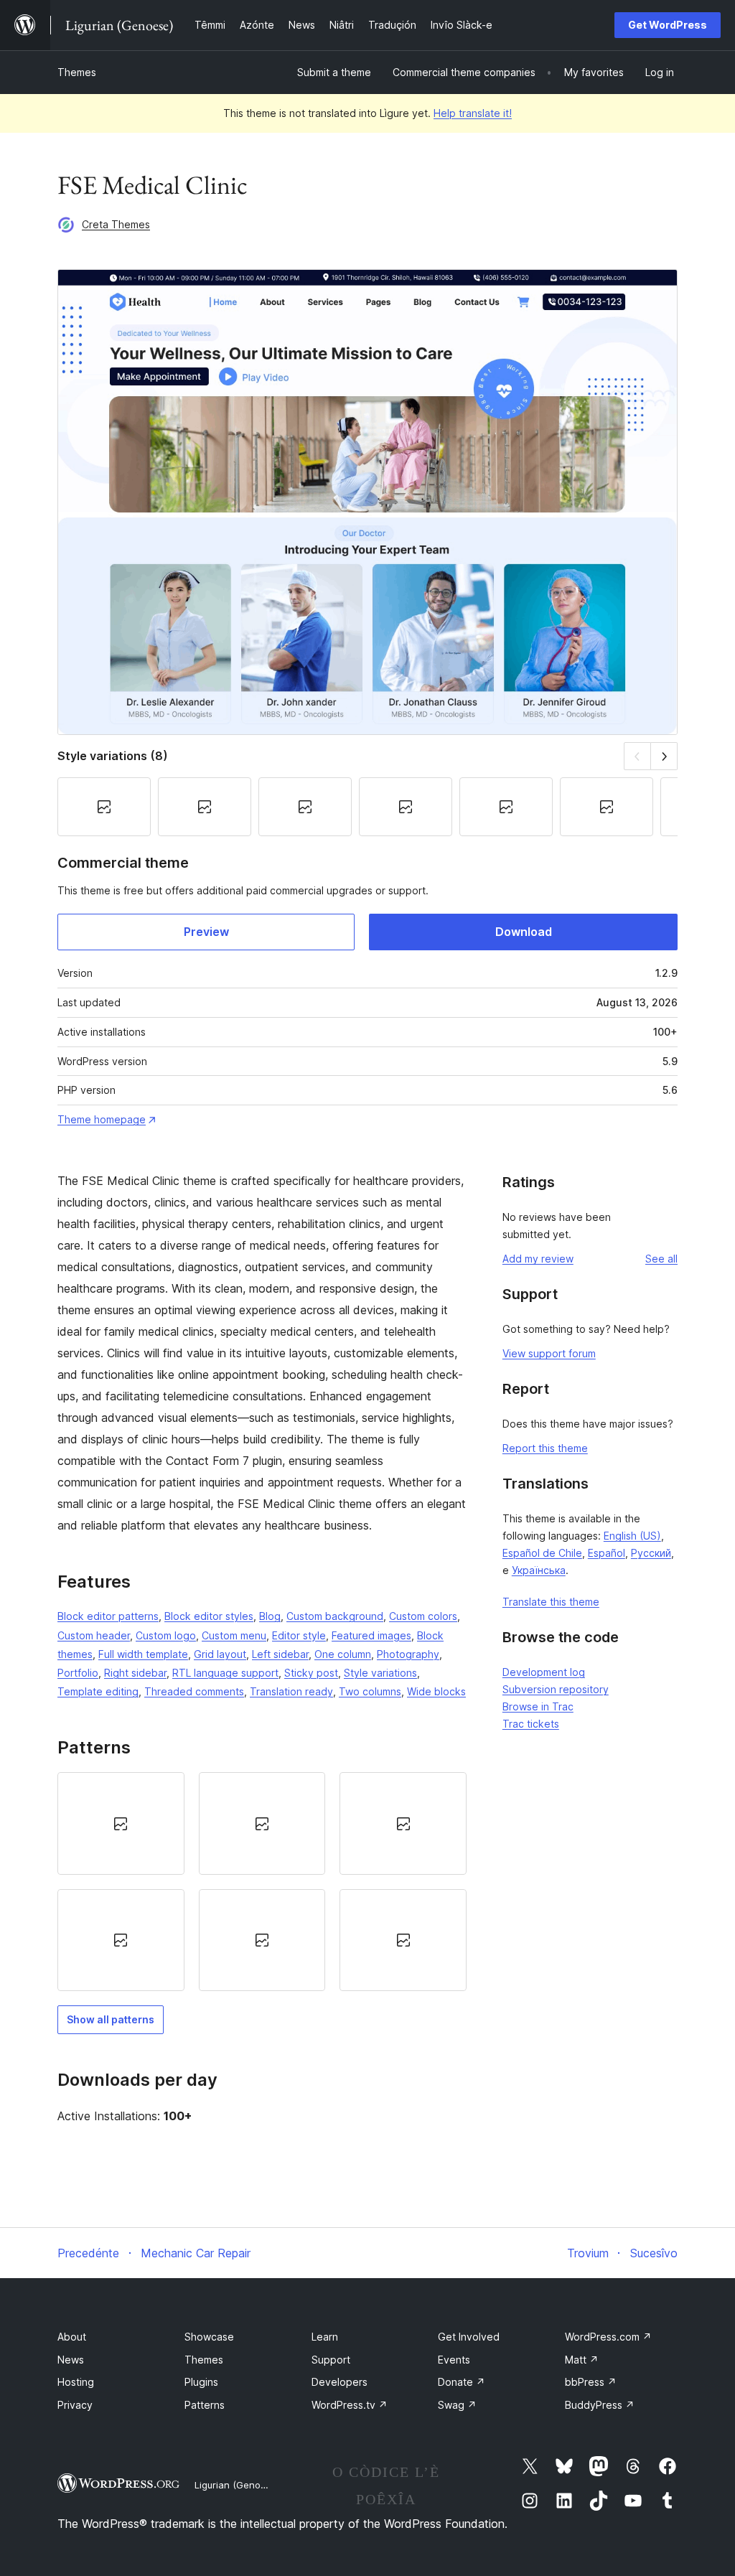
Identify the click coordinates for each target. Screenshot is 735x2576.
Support (331, 2360)
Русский (651, 1553)
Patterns (205, 2405)
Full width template (143, 1654)
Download (524, 932)
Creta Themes (116, 224)
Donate (462, 2382)
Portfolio (78, 1673)
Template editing (98, 1691)
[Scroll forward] (664, 756)
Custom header (94, 1635)
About (72, 2337)
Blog (270, 1616)
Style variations (380, 1673)
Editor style (299, 1635)
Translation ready (291, 1691)
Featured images (371, 1635)
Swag (457, 2405)
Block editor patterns (108, 1616)
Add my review (538, 1259)
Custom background (335, 1616)
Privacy (75, 2405)
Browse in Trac (538, 1706)
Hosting (76, 2382)
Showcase (209, 2337)
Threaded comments (194, 1691)
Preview (206, 932)
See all (661, 1259)
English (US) (632, 1536)
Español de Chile (542, 1553)
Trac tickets (531, 1724)
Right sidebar (135, 1673)
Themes (77, 72)
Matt (582, 2360)
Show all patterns (111, 2019)
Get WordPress (668, 25)
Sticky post (311, 1673)
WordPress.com (608, 2337)
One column (343, 1654)
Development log (544, 1672)
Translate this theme (551, 1602)
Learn (325, 2337)
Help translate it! (473, 113)
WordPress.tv (350, 2405)
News (71, 2360)
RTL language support (225, 1673)
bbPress (591, 2382)
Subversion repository (556, 1689)
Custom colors (423, 1616)
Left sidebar (280, 1654)
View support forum (549, 1353)
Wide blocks (436, 1691)
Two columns (370, 1691)
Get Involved (469, 2337)
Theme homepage (102, 1119)
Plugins (201, 2382)
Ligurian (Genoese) (237, 2485)
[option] (121, 1823)
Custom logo (166, 1635)
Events (454, 2360)
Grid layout (220, 1654)
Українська (539, 1570)
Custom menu (234, 1635)
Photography (408, 1654)
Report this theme (545, 1448)
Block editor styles (209, 1616)
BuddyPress (600, 2405)
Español (607, 1553)
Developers (340, 2382)
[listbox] (262, 1882)
